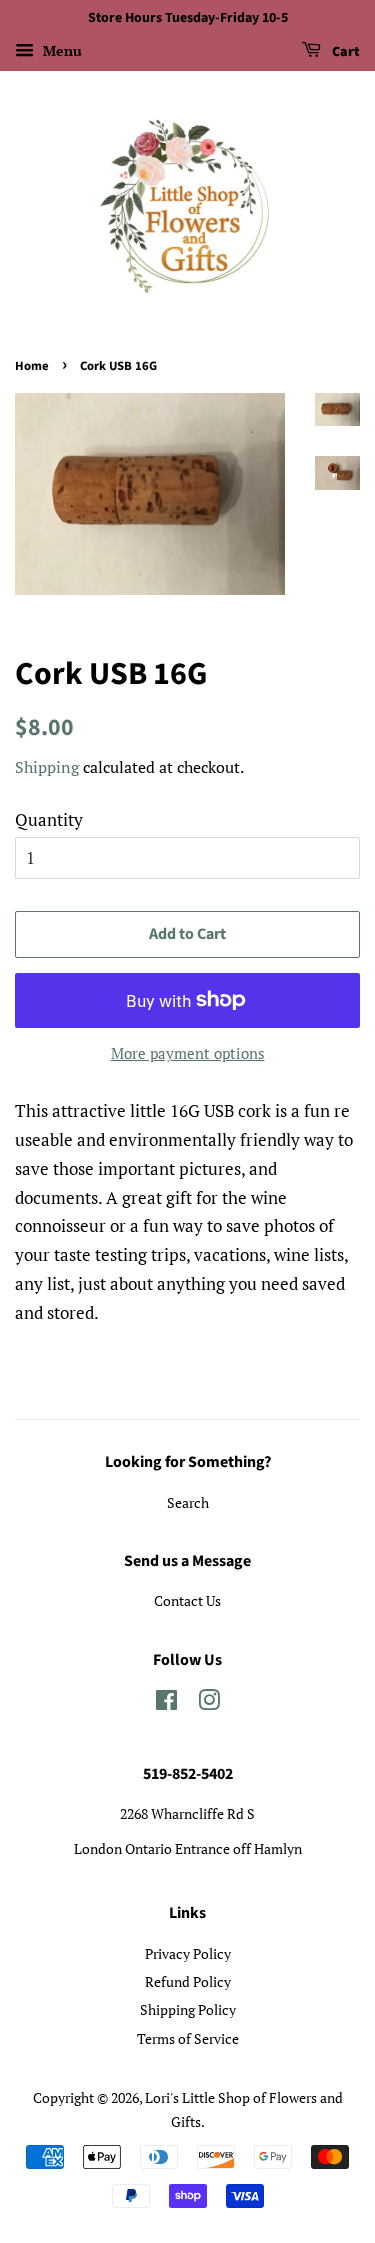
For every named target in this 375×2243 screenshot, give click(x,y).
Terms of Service (188, 2038)
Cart (344, 52)
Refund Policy (188, 1981)
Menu (60, 50)
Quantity (49, 819)
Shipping (47, 767)
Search (188, 1502)
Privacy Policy (188, 1953)
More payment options (188, 1053)
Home (32, 366)
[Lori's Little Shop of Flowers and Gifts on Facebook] (166, 1703)
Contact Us (187, 1600)
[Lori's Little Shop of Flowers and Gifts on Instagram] (209, 1703)
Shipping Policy (188, 2009)
